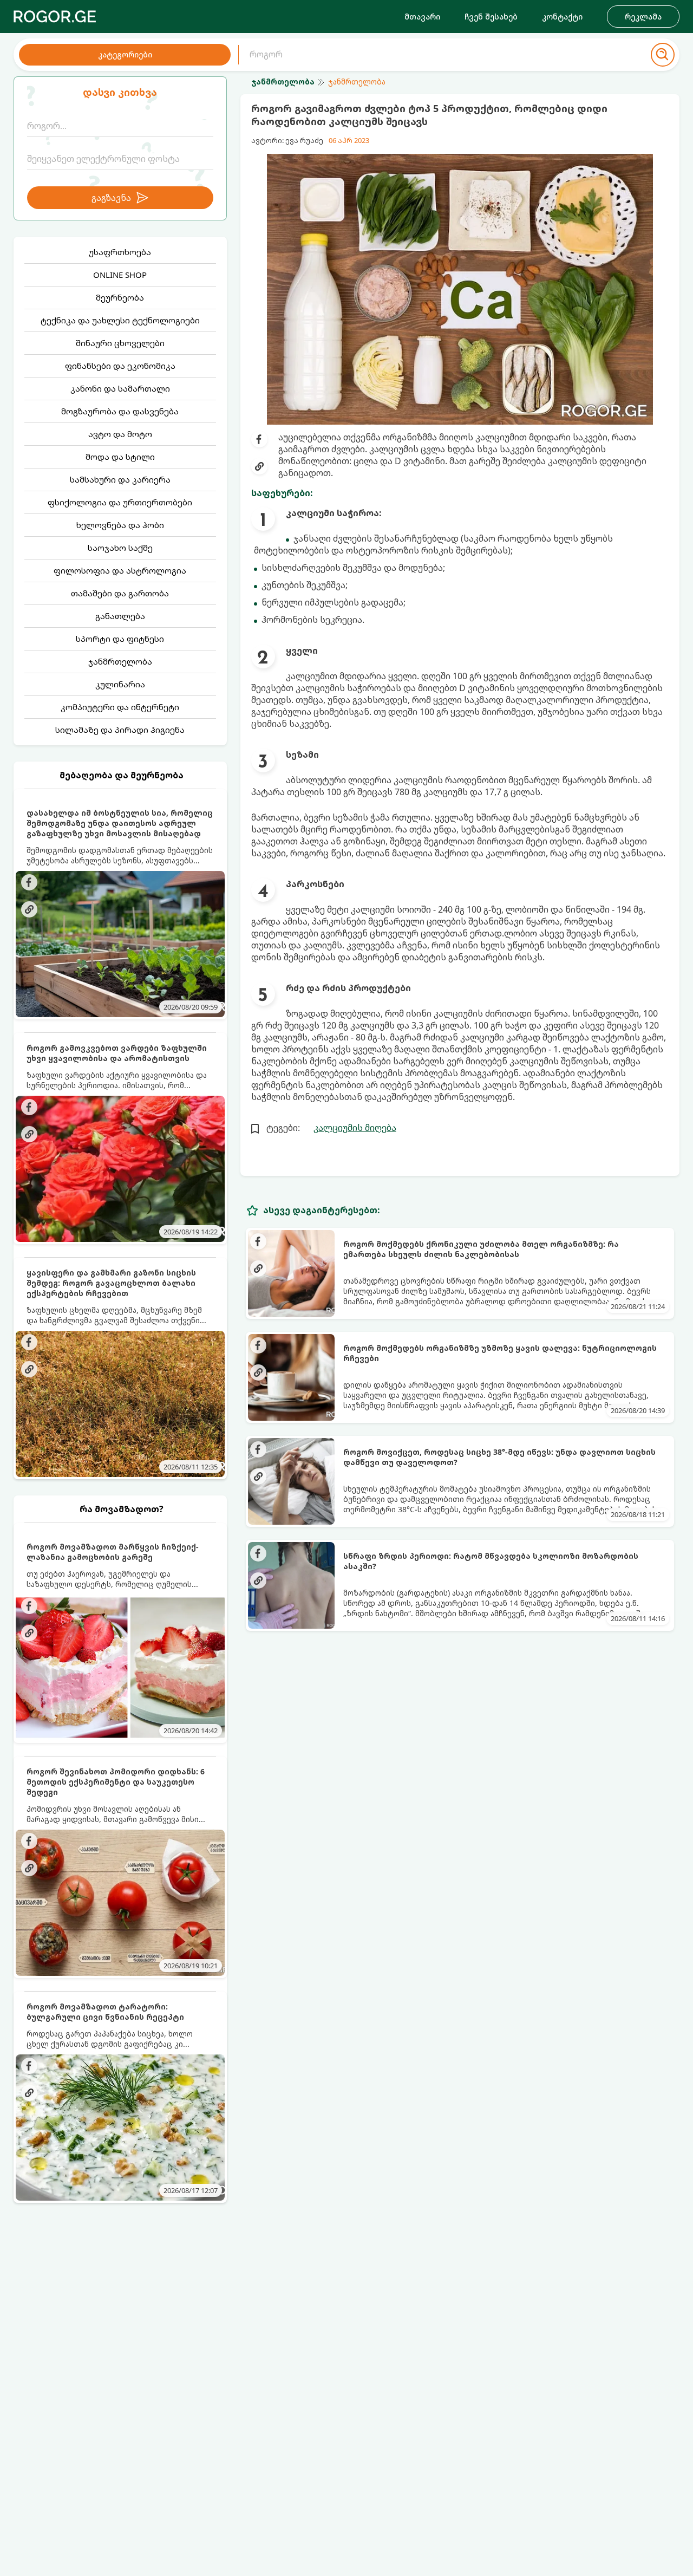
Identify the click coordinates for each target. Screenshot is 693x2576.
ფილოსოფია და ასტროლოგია (120, 570)
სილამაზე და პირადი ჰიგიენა (120, 730)
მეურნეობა (120, 297)
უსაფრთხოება (120, 252)
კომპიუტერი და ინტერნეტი (120, 707)
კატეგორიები (125, 54)
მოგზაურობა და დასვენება (120, 411)
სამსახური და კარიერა (120, 479)
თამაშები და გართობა (120, 593)
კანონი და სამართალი (120, 388)
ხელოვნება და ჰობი (120, 525)
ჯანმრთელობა (120, 661)
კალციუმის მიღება (355, 1128)
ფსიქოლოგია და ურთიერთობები (120, 502)
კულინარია (120, 684)
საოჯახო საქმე (120, 548)
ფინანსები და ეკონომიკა (120, 366)
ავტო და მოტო (120, 434)
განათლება (120, 616)
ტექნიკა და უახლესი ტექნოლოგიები (120, 320)
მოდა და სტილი (120, 457)
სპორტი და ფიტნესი (120, 639)
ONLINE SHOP (120, 275)
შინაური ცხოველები (120, 343)
